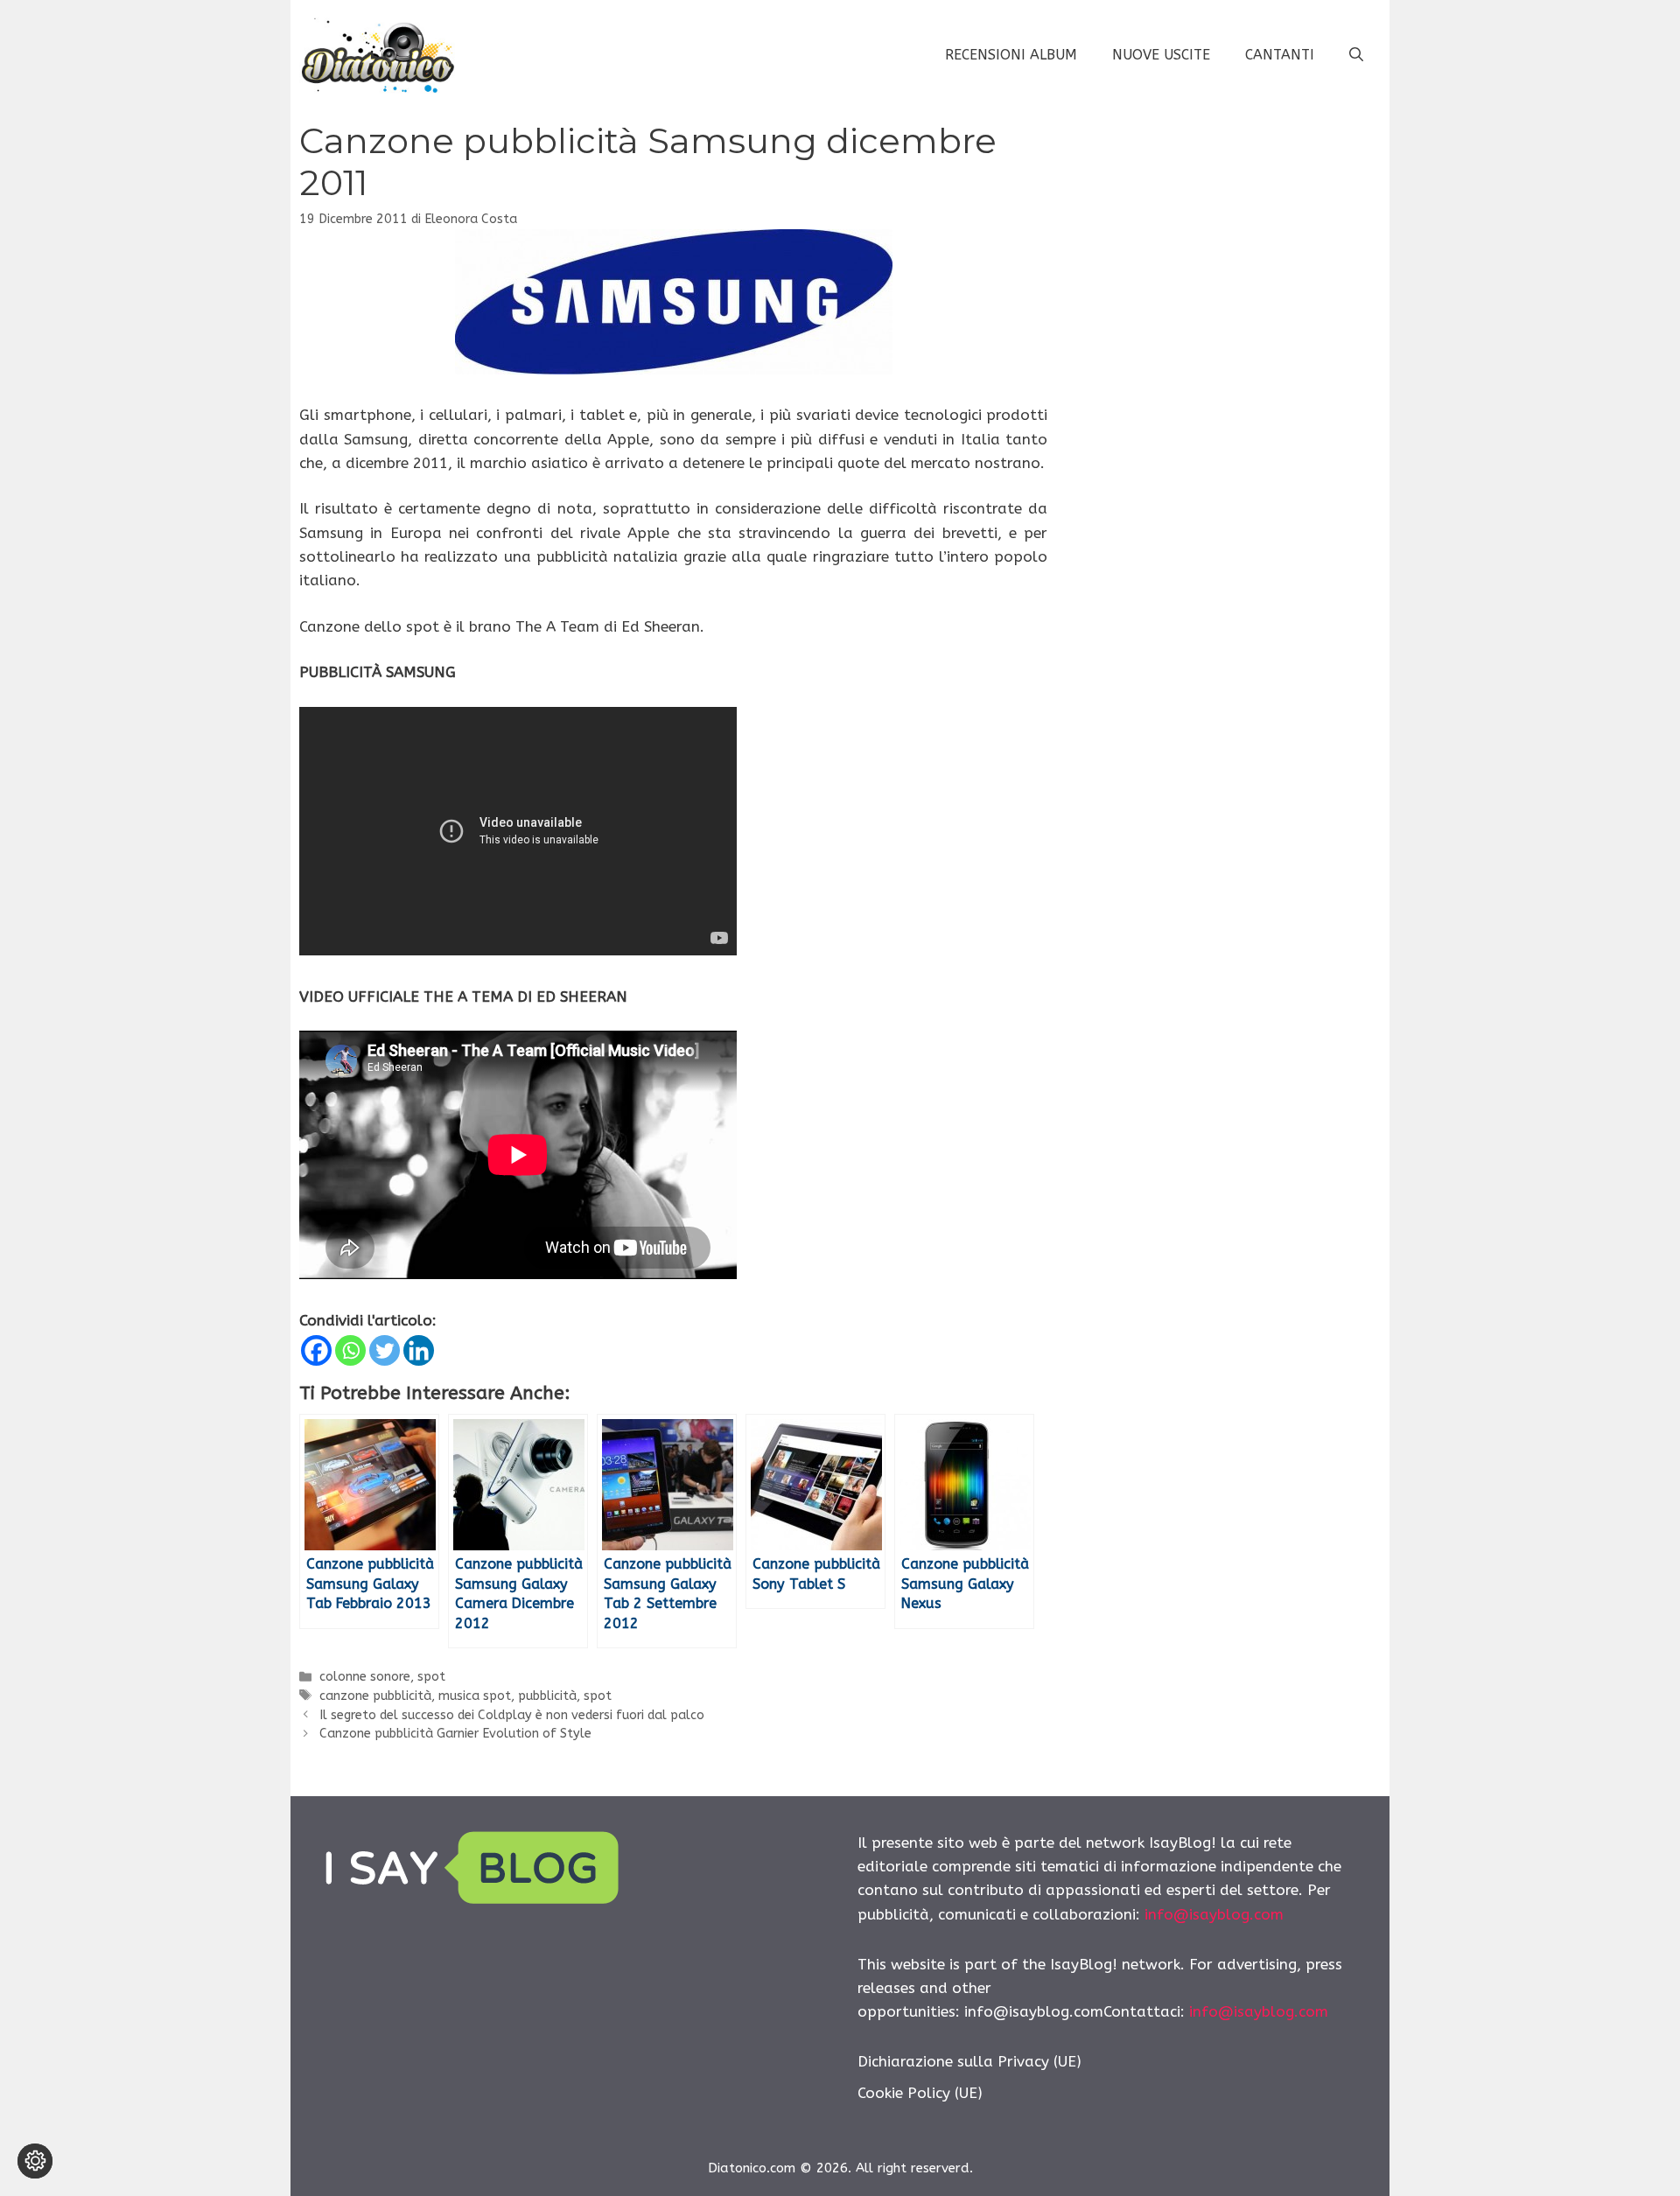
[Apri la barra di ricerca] (1356, 55)
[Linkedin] (419, 1350)
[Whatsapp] (350, 1350)
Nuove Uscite (1161, 55)
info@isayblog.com (1214, 1914)
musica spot (475, 1696)
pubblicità (547, 1696)
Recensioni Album (1011, 55)
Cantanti (1280, 55)
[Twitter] (385, 1350)
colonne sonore (365, 1677)
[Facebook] (316, 1350)
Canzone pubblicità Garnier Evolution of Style (455, 1734)
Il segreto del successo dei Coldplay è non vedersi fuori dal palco (512, 1715)
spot (431, 1677)
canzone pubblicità (375, 1696)
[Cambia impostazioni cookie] (35, 2161)
